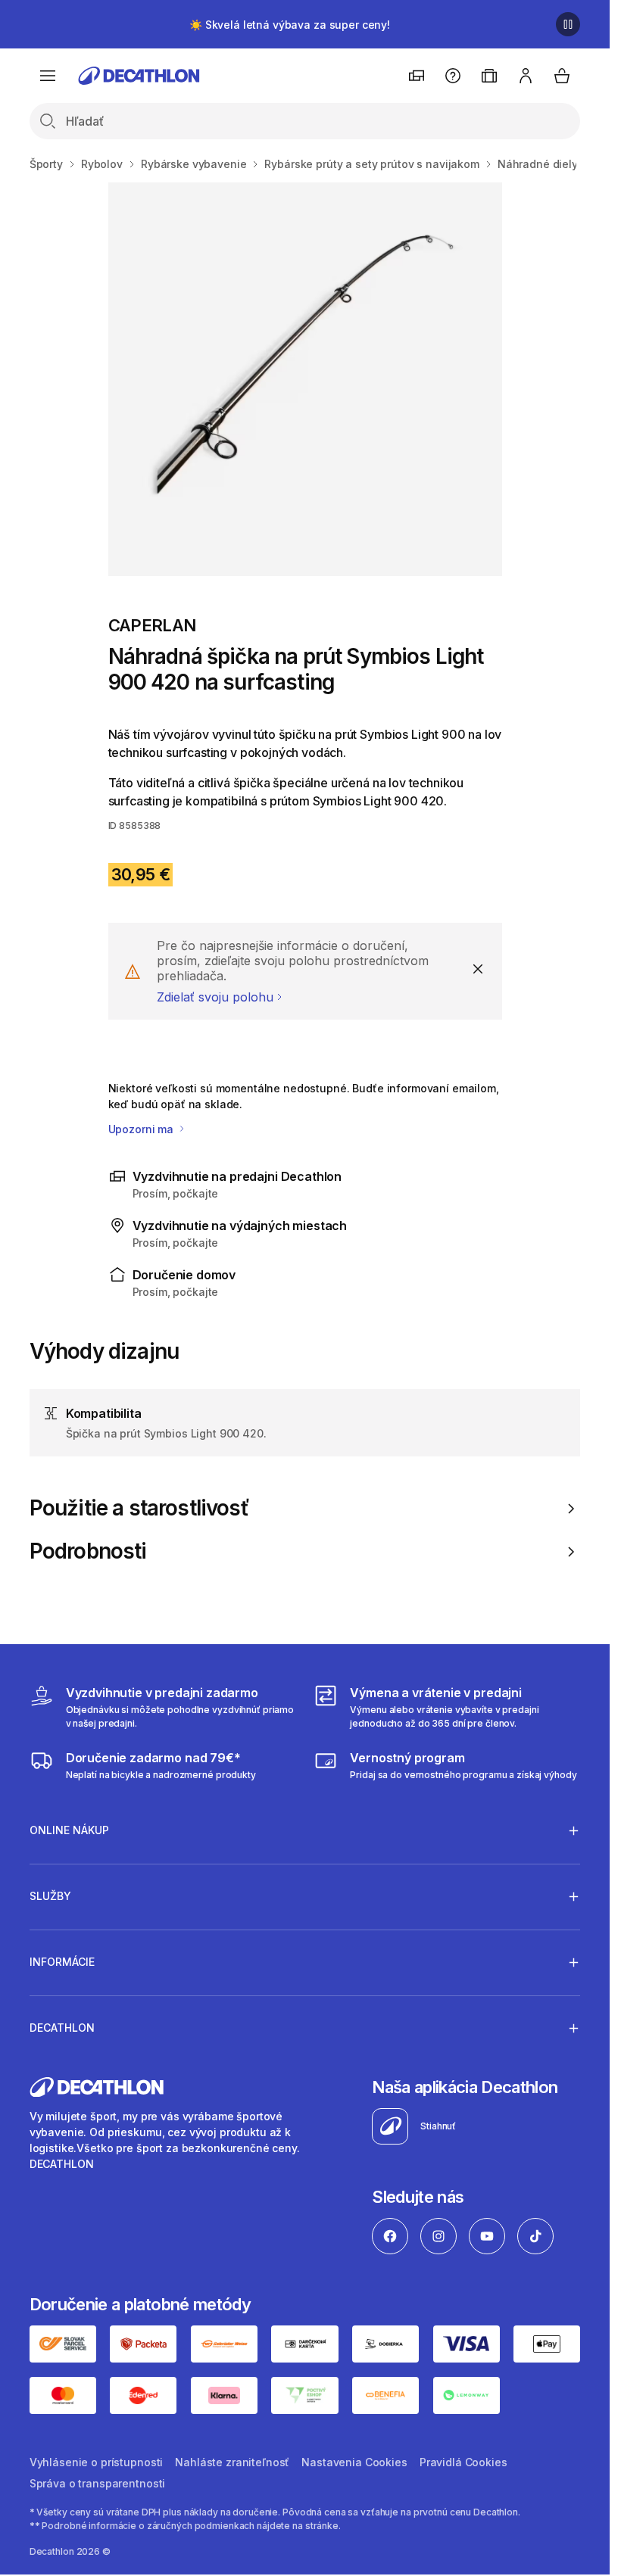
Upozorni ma (142, 1129)
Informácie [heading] (62, 1962)
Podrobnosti (88, 1551)
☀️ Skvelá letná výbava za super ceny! (290, 25)
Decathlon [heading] (62, 2028)
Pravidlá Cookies (463, 2462)
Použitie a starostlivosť (139, 1508)
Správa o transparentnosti (98, 2483)
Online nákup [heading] (69, 1830)
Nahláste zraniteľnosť (232, 2462)
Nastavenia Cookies (354, 2462)
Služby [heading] (50, 1896)
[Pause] (568, 24)
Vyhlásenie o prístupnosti (97, 2462)
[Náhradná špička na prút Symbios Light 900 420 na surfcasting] (305, 379)
